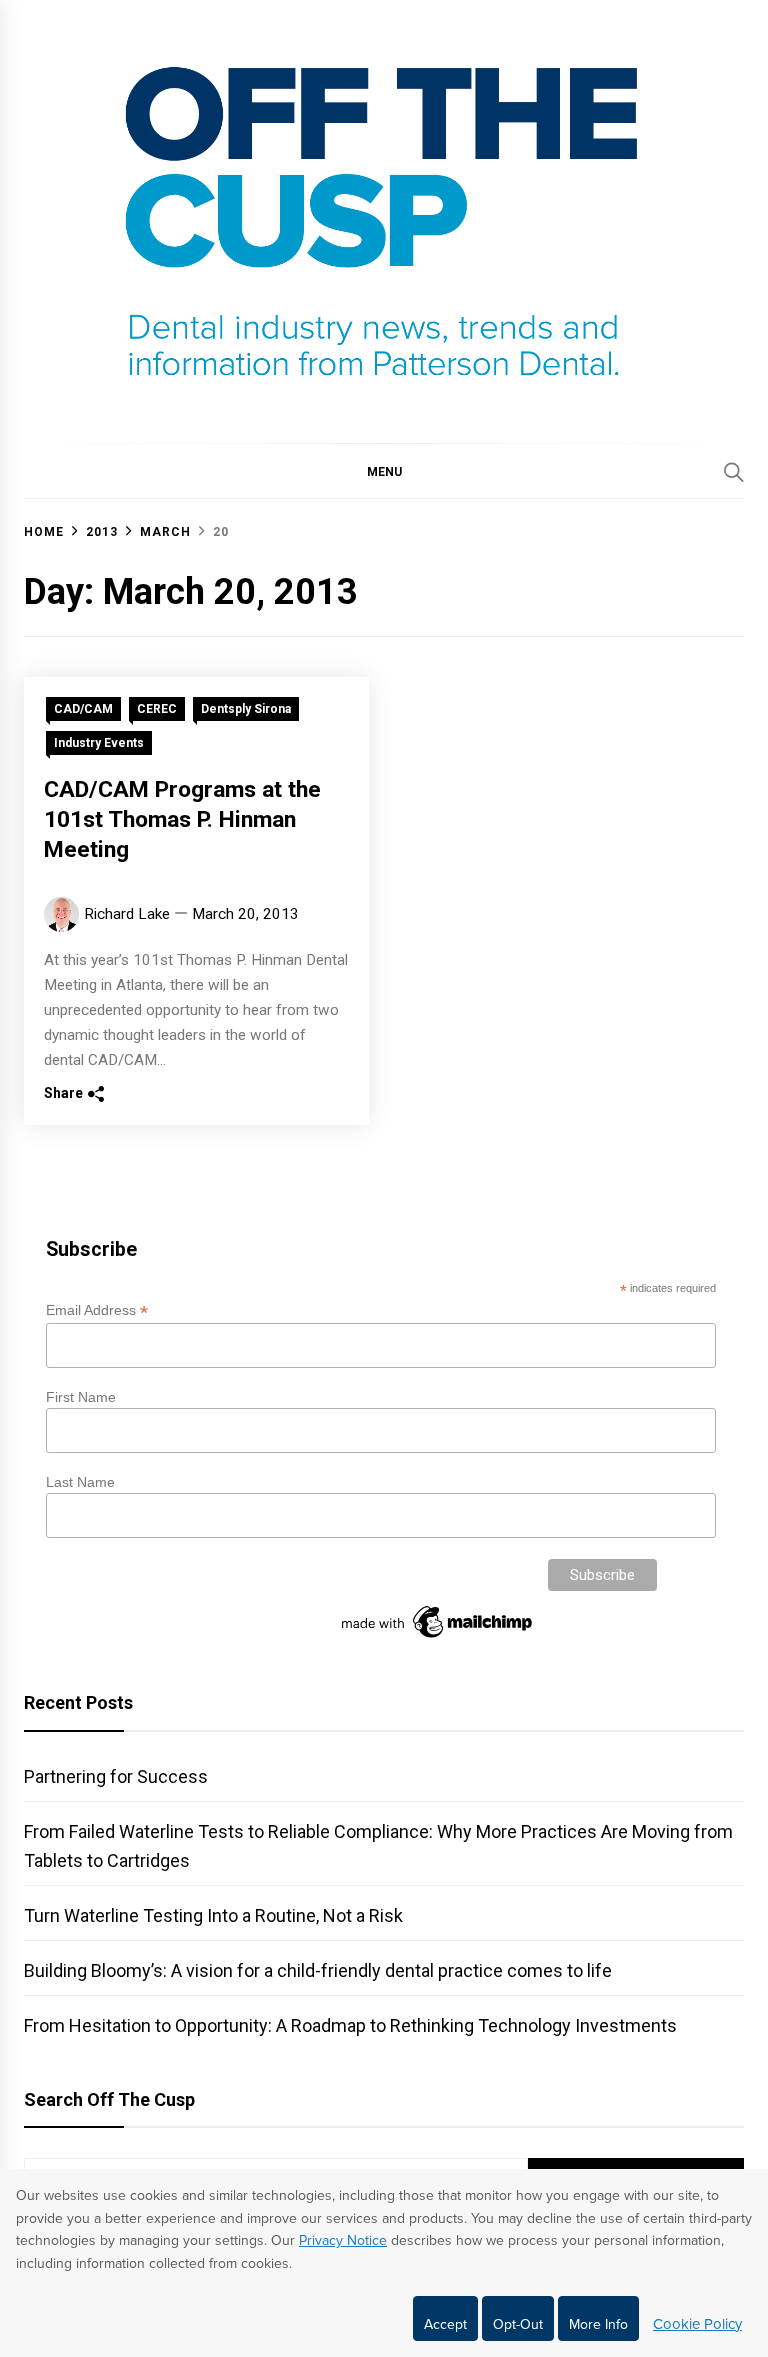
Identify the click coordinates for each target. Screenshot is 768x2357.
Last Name (80, 1482)
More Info (598, 2324)
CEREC (157, 709)
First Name (81, 1397)
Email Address (97, 1310)
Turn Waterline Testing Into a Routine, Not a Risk (213, 1915)
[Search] (734, 472)
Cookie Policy (697, 2324)
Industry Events (99, 743)
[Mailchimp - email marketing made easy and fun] (438, 1638)
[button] (384, 471)
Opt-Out (518, 2324)
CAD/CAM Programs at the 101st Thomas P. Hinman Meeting (182, 819)
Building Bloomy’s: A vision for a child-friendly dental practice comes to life (318, 1970)
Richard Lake (127, 914)
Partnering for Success (116, 1776)
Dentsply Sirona (246, 709)
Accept (445, 2324)
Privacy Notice (343, 2240)
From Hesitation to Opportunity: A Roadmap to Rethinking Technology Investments (350, 2025)
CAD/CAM (83, 709)
